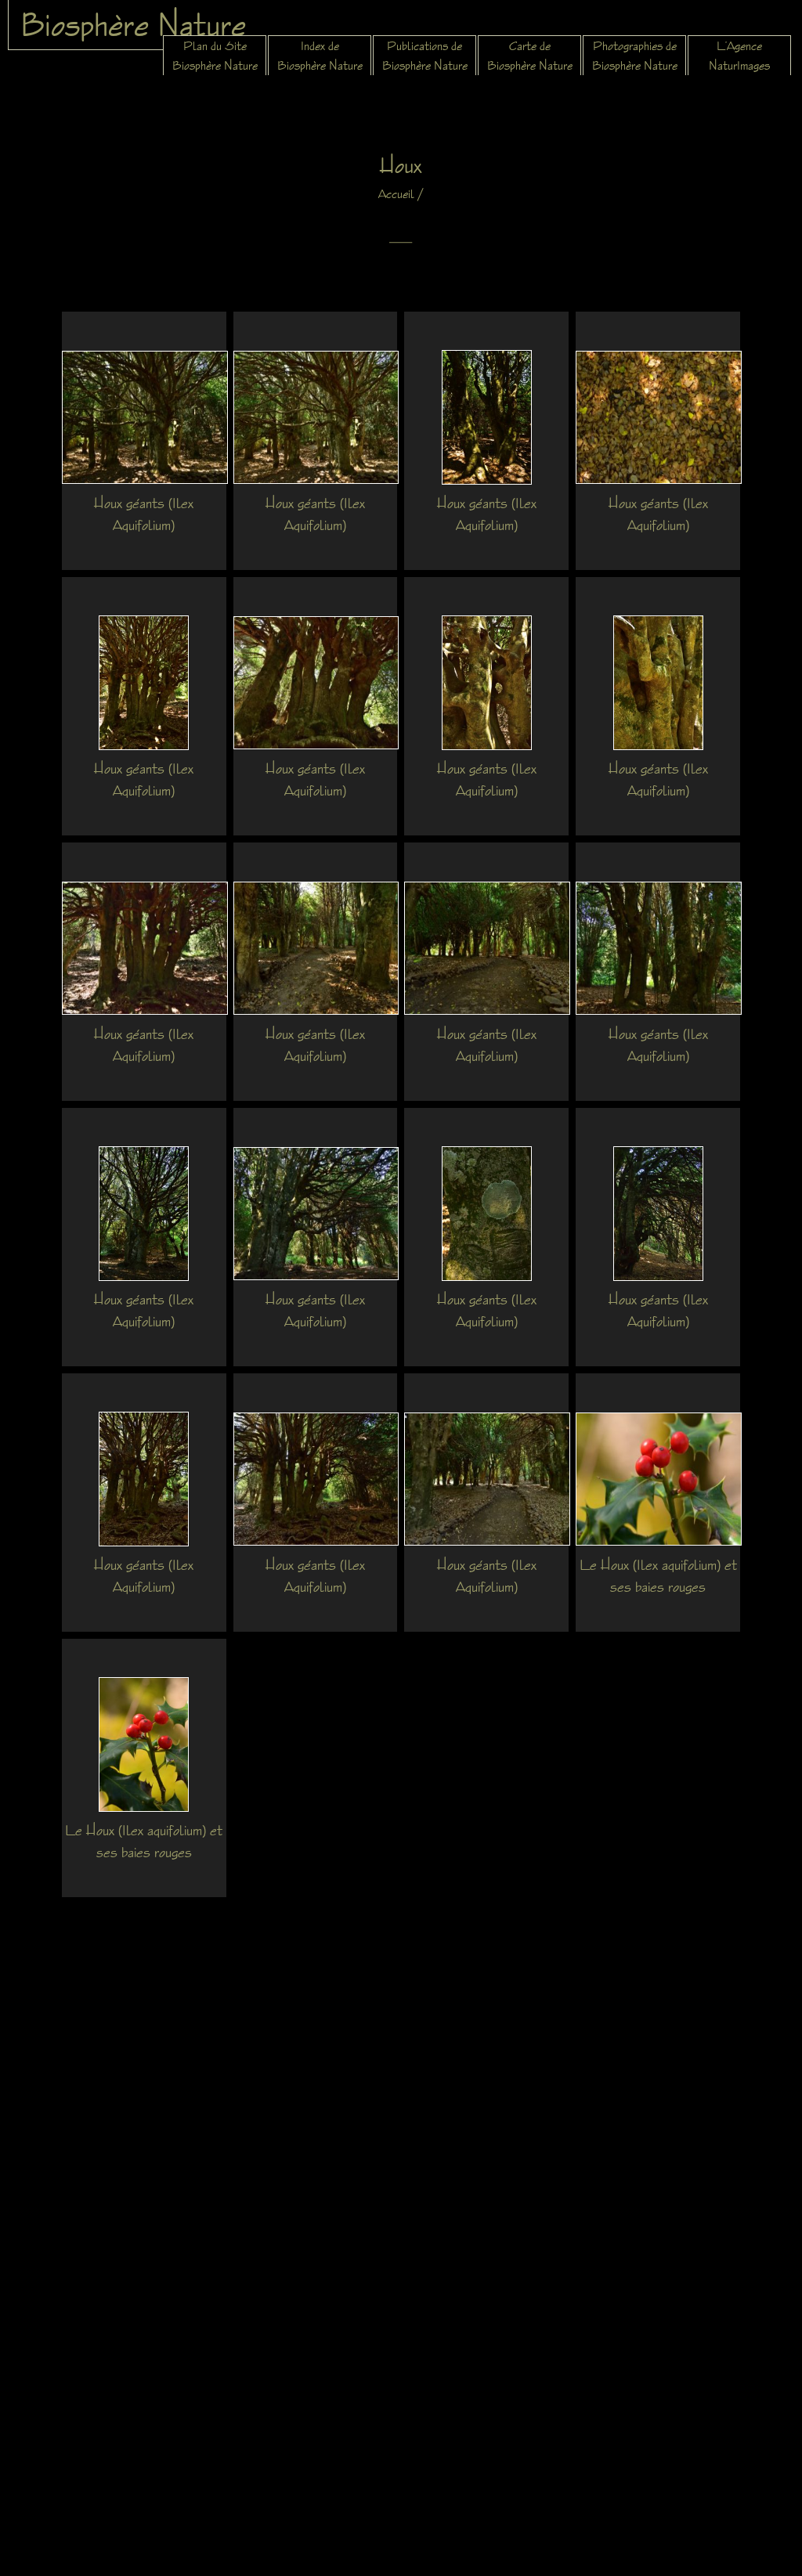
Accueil (396, 194)
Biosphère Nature (133, 24)
